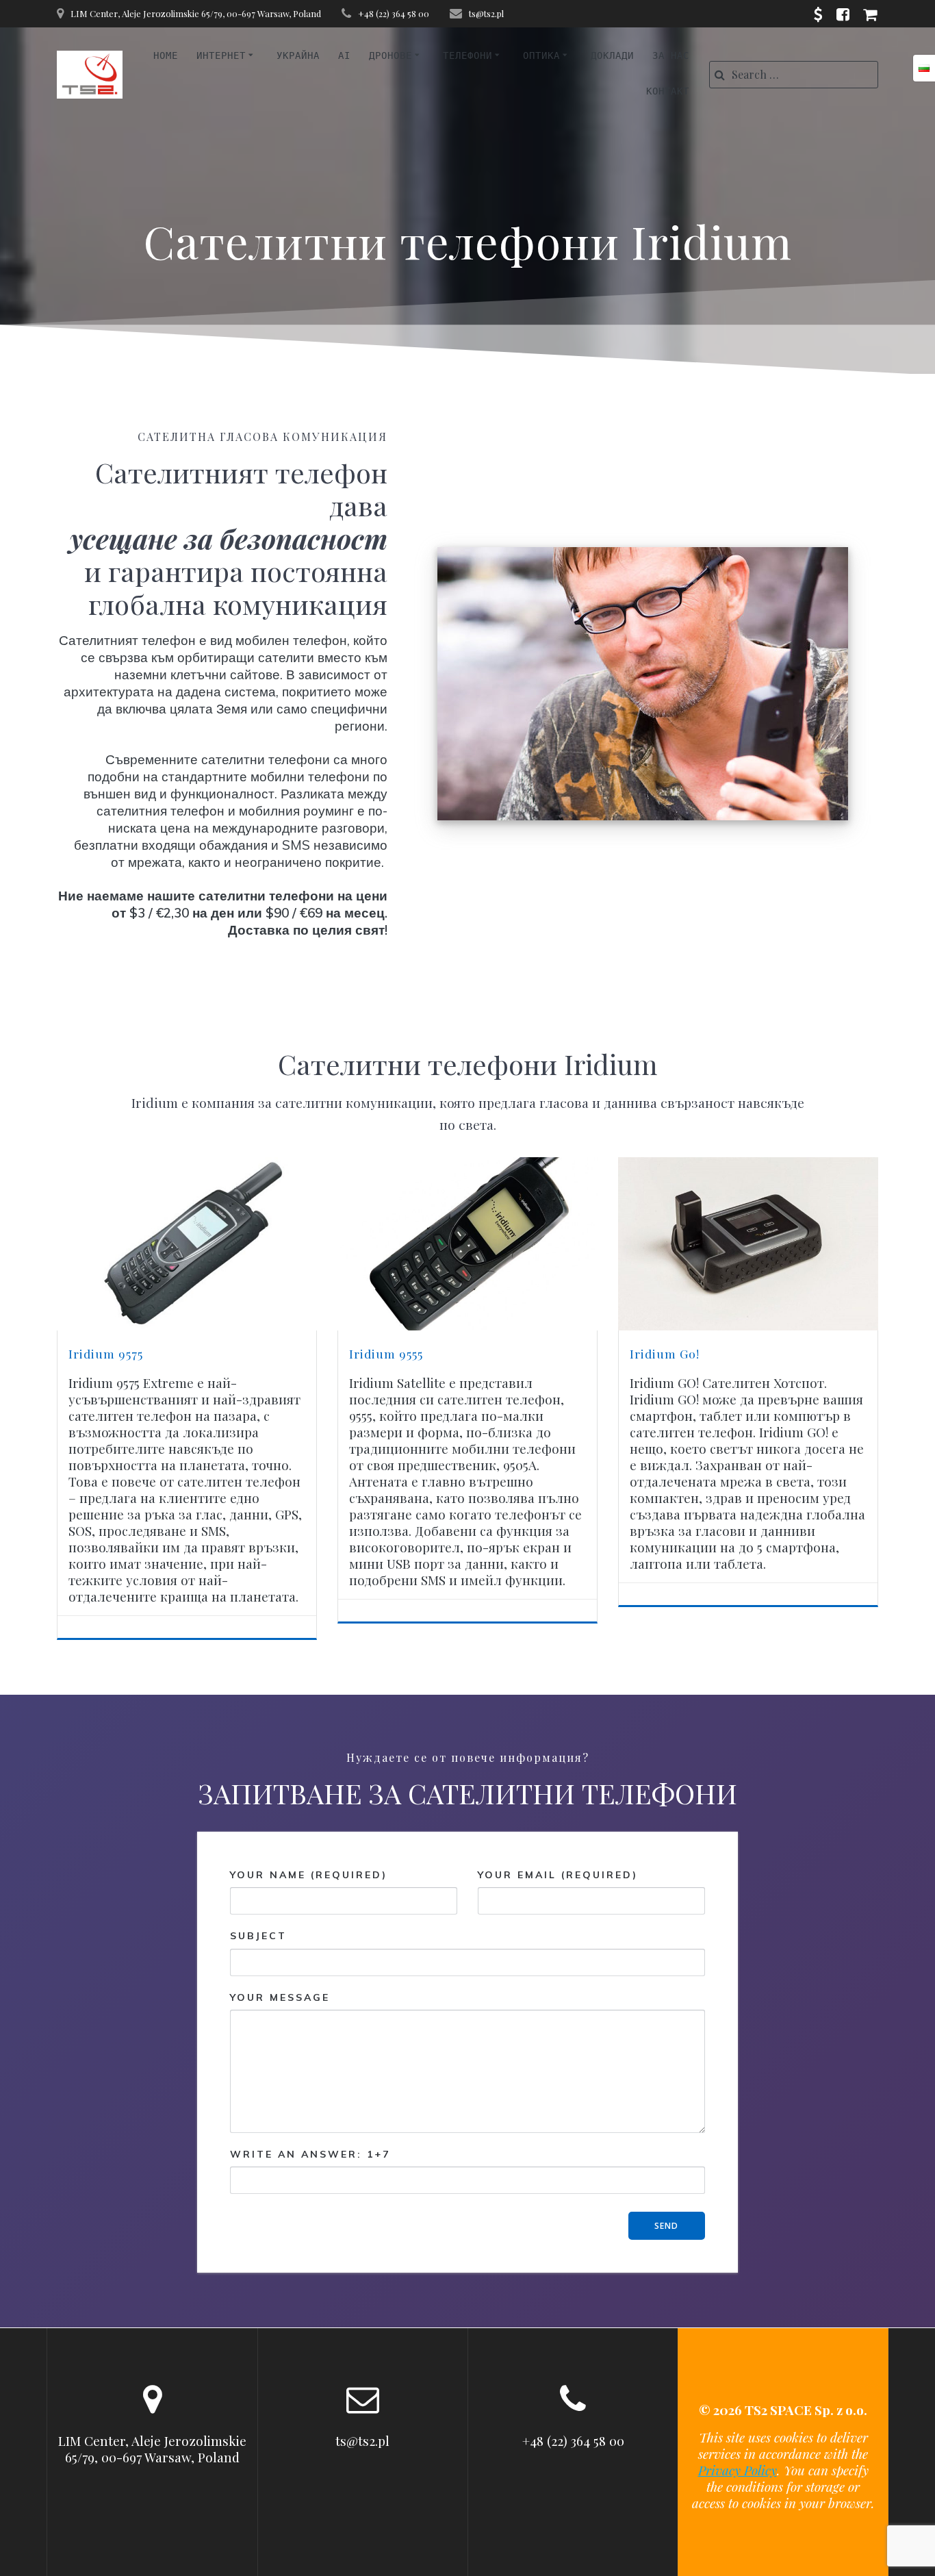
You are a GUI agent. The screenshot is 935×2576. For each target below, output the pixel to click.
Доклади (612, 55)
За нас (671, 55)
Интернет (221, 55)
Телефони (467, 55)
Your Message (280, 1997)
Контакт (668, 91)
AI (344, 55)
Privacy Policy (738, 2470)
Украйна (298, 55)
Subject (258, 1936)
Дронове (390, 55)
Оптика (541, 55)
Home (166, 55)
